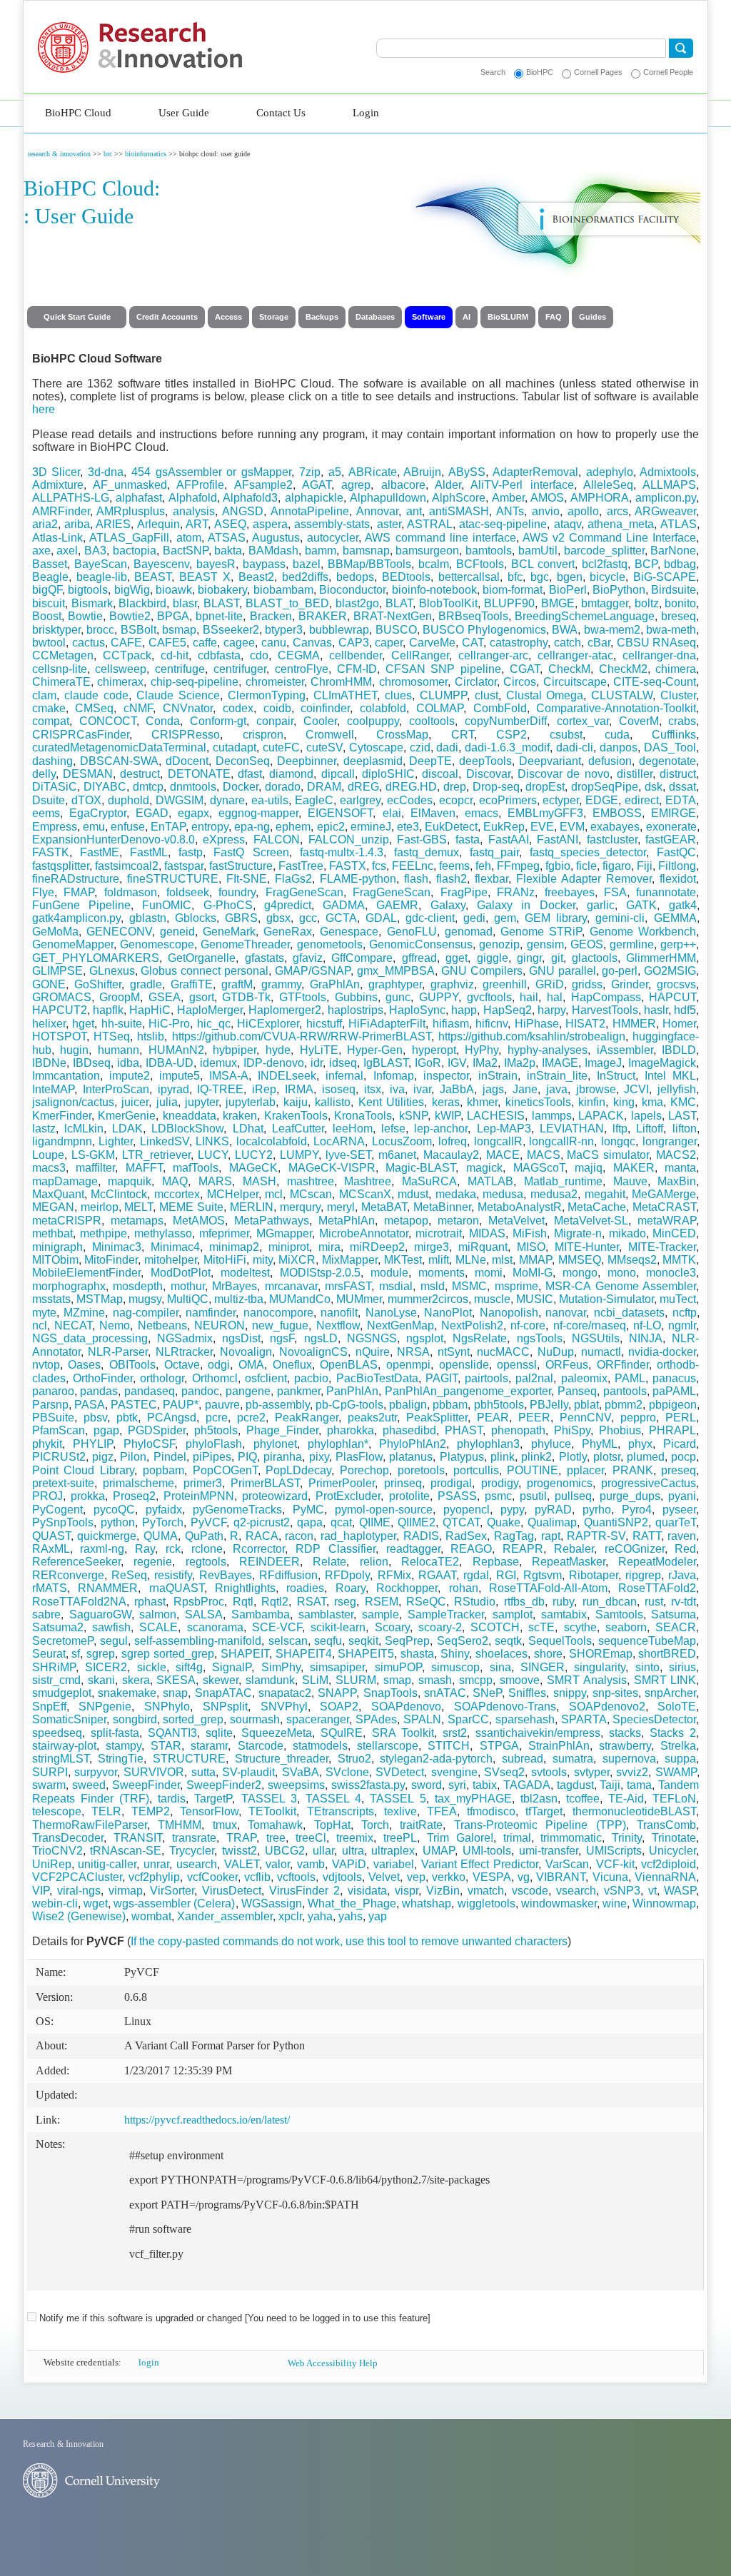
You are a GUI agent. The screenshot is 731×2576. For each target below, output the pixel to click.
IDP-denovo (274, 1063)
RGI (506, 1575)
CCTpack (127, 655)
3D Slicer (56, 472)
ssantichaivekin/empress (538, 1733)
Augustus (276, 538)
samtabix (564, 1614)
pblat (586, 1405)
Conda (163, 721)
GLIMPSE (57, 971)
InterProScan (116, 1089)
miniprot (289, 1247)
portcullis (476, 1470)
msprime (516, 1286)
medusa (503, 1194)
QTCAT (461, 1522)
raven (682, 1536)
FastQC (676, 852)
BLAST (221, 603)
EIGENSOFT (340, 813)
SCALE (158, 1627)
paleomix (584, 1378)
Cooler (320, 721)
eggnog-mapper (258, 813)
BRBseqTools (473, 616)
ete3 (408, 827)
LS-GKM (93, 1155)
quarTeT (676, 1522)
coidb (277, 708)
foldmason (131, 892)
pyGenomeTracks (237, 1510)
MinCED (674, 1233)
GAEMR (397, 905)
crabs (682, 721)
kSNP (413, 1116)
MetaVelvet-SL (591, 1221)
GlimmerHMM (661, 958)
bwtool (49, 643)
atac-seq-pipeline (503, 524)
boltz (647, 603)
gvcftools (489, 997)
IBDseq (92, 1063)
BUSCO (396, 630)
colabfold (383, 708)
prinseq (403, 1483)
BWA (565, 630)
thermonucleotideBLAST (634, 1811)
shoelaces (501, 1654)
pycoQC (114, 1510)
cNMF (138, 708)
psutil (533, 1496)
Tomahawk (275, 1825)
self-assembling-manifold (198, 1641)
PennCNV (585, 1418)
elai (392, 813)
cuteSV (324, 747)
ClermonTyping (267, 695)
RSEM (382, 1602)
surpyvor (96, 1772)
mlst (502, 1260)
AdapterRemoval (535, 472)
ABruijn (422, 472)
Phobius (620, 1430)
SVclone (347, 1772)
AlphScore (459, 498)
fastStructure (241, 866)
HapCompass (606, 997)
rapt (551, 1536)
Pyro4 (637, 1510)
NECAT (73, 1325)
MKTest (403, 1260)
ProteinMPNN (199, 1496)
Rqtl (243, 1602)
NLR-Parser (118, 1352)
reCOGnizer (635, 1549)
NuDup (556, 1352)
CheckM (569, 669)
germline (632, 944)
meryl (341, 1207)
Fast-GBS (422, 840)
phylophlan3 (488, 1444)
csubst (566, 735)
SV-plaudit (248, 1772)
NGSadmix (185, 1338)
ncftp (685, 1313)
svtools (549, 1772)
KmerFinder (62, 1116)
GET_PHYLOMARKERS (96, 958)
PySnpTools (63, 1522)
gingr (529, 958)
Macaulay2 (451, 1155)
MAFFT (144, 1168)
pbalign (408, 1405)
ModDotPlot (181, 1273)
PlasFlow (359, 1457)
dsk (654, 787)
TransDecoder (68, 1838)
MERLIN (252, 1207)
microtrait (439, 1233)
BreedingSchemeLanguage (585, 616)
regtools (206, 1562)
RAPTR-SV (596, 1536)
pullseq (573, 1496)
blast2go (357, 603)
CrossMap (402, 735)
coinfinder (325, 708)
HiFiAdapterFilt (387, 1024)
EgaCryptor (98, 813)
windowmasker (559, 1903)
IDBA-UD (170, 1063)
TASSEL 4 (333, 1799)
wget (96, 1903)
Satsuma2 (58, 1627)
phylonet (275, 1444)
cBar (599, 643)
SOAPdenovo (406, 1707)
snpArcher (670, 1693)
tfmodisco (491, 1811)
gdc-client (430, 918)
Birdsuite (674, 590)
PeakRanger (307, 1418)
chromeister (275, 682)
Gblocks (196, 918)
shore (548, 1654)
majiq (589, 1168)
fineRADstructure (76, 879)
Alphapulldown (388, 498)
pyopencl (467, 1510)
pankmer (299, 1391)
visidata (367, 1891)
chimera (676, 669)
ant (414, 511)
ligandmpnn (62, 1141)
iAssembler (625, 1050)
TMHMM (180, 1825)
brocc (100, 630)
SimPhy (281, 1667)
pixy (319, 1457)
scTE (541, 1627)
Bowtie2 (130, 616)
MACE (503, 1155)
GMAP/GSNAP (313, 971)
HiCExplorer (268, 1024)
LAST (682, 1116)
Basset (50, 564)
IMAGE (560, 1063)
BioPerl (568, 590)
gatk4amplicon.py (76, 918)
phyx (640, 1444)
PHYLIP (93, 1444)
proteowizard (275, 1496)
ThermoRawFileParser (90, 1825)
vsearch (576, 1891)
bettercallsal (469, 577)
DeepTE (430, 761)
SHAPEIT (245, 1654)
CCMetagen (63, 655)
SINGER (543, 1667)
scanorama (215, 1627)
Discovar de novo (564, 774)
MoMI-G (533, 1273)
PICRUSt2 (59, 1457)
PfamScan (59, 1430)
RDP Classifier (336, 1549)
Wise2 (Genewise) (79, 1916)
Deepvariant (550, 761)
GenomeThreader (245, 944)
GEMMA (675, 918)
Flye (43, 892)
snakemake (127, 1693)
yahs (351, 1916)
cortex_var (583, 721)
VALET (242, 1864)
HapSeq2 (508, 1010)
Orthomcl (215, 1378)
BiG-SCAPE (665, 577)
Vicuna (610, 1877)
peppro (638, 1418)
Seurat (49, 1654)
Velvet (384, 1877)
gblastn (148, 918)
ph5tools (216, 1430)
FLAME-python (358, 879)
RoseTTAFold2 (657, 1588)
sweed (89, 1785)
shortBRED (667, 1654)
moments (442, 1273)
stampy (123, 1746)
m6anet (397, 1155)
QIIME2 (417, 1522)
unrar (156, 1864)
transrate (194, 1838)
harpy (551, 1010)
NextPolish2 (472, 1325)
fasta (468, 840)
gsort (202, 997)
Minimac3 (117, 1247)
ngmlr (682, 1325)
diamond (291, 774)
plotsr (607, 1457)
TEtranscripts (341, 1811)
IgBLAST (386, 1063)
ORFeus (567, 1365)
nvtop (46, 1365)
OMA (251, 1365)
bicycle (608, 577)
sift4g (189, 1667)
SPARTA (584, 1719)
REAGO (471, 1549)
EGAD (152, 813)
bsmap (179, 630)
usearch (197, 1864)
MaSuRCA (429, 1181)
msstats (51, 1299)
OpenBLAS (349, 1365)
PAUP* (181, 1405)
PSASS (457, 1496)
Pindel (170, 1457)
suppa (680, 1759)
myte (44, 1313)
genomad (469, 932)
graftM (237, 984)
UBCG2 (285, 1851)
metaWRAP (667, 1221)
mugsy (145, 1299)
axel (67, 551)
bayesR (216, 564)
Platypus (462, 1457)
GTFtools (303, 997)
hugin (74, 1050)
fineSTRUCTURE (173, 879)
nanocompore (278, 1313)
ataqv (568, 524)
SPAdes (376, 1719)
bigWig (132, 590)
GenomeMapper (73, 944)
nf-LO (647, 1325)
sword (427, 1785)
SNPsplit (225, 1707)
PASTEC (134, 1405)
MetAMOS (199, 1221)
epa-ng (252, 827)
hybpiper (235, 1050)
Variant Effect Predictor (480, 1864)
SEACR (676, 1627)
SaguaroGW (100, 1614)
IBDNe (49, 1063)
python (118, 1522)
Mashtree (368, 1181)
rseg (345, 1602)
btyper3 (284, 630)
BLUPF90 (509, 603)
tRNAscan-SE (126, 1851)
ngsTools (540, 1338)
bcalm (434, 564)
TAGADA (527, 1785)
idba (128, 1063)
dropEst (545, 787)
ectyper (561, 800)
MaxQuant (58, 1194)
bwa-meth (671, 630)
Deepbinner (307, 761)
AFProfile (200, 485)
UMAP (439, 1851)
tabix (485, 1785)
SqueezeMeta (277, 1733)
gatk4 (683, 905)
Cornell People (668, 72)
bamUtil (538, 551)
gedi (474, 918)
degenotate (667, 761)
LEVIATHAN (572, 1129)
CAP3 (354, 643)
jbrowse (596, 1089)
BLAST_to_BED (287, 603)
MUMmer (359, 1299)
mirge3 (432, 1247)
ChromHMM (341, 682)
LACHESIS (496, 1116)
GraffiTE (192, 984)
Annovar (377, 511)
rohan (464, 1588)
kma (652, 1102)
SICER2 (106, 1667)
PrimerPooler (342, 1483)
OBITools (132, 1365)
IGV (457, 1063)
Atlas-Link (57, 538)
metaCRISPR (67, 1221)
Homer (679, 1024)
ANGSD (243, 511)
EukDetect (451, 827)
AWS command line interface (440, 538)
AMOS (547, 498)
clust (487, 695)
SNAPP (337, 1693)
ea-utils (270, 800)
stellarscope (388, 1746)
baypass (264, 564)
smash (435, 1680)
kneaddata (190, 1116)
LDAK (127, 1129)
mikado (627, 1233)
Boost (47, 616)
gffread (419, 958)
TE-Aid (626, 1799)
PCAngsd (172, 1418)
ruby (563, 1602)
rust (654, 1602)
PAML (630, 1378)
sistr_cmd (56, 1680)
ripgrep (643, 1575)
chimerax (120, 682)
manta (680, 1168)
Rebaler (574, 1549)
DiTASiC (55, 787)
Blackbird (142, 603)
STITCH (449, 1746)
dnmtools (193, 787)
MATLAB (490, 1181)
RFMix (394, 1575)
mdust (413, 1194)
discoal (440, 774)
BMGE (558, 603)
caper (389, 643)
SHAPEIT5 (366, 1654)
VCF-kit (615, 1864)
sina (500, 1667)
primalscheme (138, 1483)
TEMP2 (151, 1811)
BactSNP (186, 551)
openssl (517, 1365)
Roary (351, 1588)
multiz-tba (239, 1299)
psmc (498, 1496)
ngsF (282, 1338)
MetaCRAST (664, 1207)
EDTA (681, 800)
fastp (191, 852)
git (557, 958)
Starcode (261, 1746)
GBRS (241, 918)
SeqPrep (407, 1641)
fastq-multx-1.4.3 (342, 852)
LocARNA (339, 1141)
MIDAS (487, 1233)
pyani (682, 1496)
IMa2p (520, 1063)
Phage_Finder (282, 1430)
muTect (678, 1299)
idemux (218, 1063)
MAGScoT (539, 1168)
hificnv (491, 1024)
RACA (262, 1536)
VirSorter (172, 1891)
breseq (679, 616)
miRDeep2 (377, 1247)
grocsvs (676, 984)
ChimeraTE (61, 682)
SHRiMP (54, 1667)
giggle (493, 958)
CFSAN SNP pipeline (444, 669)
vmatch (486, 1891)
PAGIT (442, 1378)
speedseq (57, 1733)
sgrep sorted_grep (168, 1654)
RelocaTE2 (430, 1562)
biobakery (222, 590)
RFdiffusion (288, 1575)
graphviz (452, 984)
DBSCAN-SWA (119, 761)
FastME (100, 852)
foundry (237, 892)
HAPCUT (672, 997)
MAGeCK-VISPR (332, 1168)
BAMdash (273, 551)
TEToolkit (272, 1811)
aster (389, 524)
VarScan (567, 1864)
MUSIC (535, 1299)
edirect (642, 800)
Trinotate (674, 1838)
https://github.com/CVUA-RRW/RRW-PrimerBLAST (302, 1036)
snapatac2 (285, 1693)
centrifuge (180, 669)
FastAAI (509, 840)
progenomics (560, 1483)
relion (374, 1562)
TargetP (213, 1799)
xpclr (290, 1916)
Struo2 (354, 1759)
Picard (680, 1444)
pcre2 (251, 1418)
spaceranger (318, 1719)
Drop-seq (496, 787)
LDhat (248, 1129)
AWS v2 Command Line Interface (609, 538)
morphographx (69, 1286)
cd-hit (175, 655)
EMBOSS (617, 813)
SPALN (422, 1719)
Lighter (116, 1141)
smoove (520, 1680)
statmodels (320, 1746)
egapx (193, 813)
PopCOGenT (225, 1470)
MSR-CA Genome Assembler (621, 1286)
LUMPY (299, 1155)
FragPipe (464, 892)
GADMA (344, 905)
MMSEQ (580, 1260)
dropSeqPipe (605, 787)
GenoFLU (412, 932)
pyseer (679, 1510)
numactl (601, 1352)
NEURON (220, 1325)
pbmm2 (624, 1405)
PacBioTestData (377, 1378)
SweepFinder (146, 1785)
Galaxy (448, 905)
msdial (396, 1286)
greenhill (505, 984)
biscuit (49, 603)
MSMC (469, 1286)
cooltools (432, 721)
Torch (375, 1825)
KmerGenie (127, 1116)
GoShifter (98, 984)
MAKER (634, 1168)
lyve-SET (348, 1155)
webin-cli (55, 1903)
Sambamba (261, 1614)
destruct (140, 774)
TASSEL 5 (398, 1799)
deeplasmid (373, 761)
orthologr (162, 1378)
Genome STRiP (541, 932)
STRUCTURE (189, 1759)
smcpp (476, 1680)
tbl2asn (539, 1799)
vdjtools (342, 1877)
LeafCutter (298, 1129)
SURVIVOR (154, 1772)
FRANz (516, 892)
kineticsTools (538, 1102)
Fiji (645, 866)
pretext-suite (63, 1483)
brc (108, 154)
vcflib (257, 1877)
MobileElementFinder (86, 1273)
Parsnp (50, 1405)
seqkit (363, 1641)
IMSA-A (229, 1076)
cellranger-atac (575, 655)
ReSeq (129, 1575)
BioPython (619, 590)
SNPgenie (105, 1707)
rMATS (50, 1588)
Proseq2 (134, 1496)
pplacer (585, 1470)
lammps (552, 1116)
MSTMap (100, 1299)
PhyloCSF (149, 1444)
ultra (353, 1851)
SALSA (204, 1614)
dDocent (187, 761)
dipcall (338, 774)
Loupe (48, 1155)
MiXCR (297, 1260)
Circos (520, 682)
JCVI (636, 1089)
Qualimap (552, 1522)
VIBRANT (561, 1877)
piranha (283, 1457)
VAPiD (349, 1864)
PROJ (47, 1496)
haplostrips (356, 1010)
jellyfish (677, 1089)
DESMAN (88, 774)
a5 (335, 472)
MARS (215, 1181)
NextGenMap (400, 1325)
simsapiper (337, 1667)
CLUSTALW (622, 695)
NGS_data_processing (90, 1338)
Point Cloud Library (83, 1470)
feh (483, 866)
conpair (275, 721)
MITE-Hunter (587, 1247)
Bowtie (85, 616)
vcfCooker (212, 1877)
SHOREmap (601, 1654)
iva (397, 1089)
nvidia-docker (662, 1352)
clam (44, 695)
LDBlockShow (187, 1129)
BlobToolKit (448, 603)
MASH (259, 1181)
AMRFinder (61, 511)
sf (76, 1654)
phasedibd (409, 1430)
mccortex (177, 1194)
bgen (570, 577)
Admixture (58, 485)
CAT (473, 643)
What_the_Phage (352, 1903)
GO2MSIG (670, 971)
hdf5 (685, 1010)
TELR (106, 1811)
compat (51, 721)
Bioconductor (352, 590)
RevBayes (226, 1575)
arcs (617, 511)
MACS (544, 1155)
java (557, 1089)
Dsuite (49, 800)
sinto (647, 1667)
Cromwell (330, 735)
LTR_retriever (156, 1155)
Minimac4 (175, 1247)
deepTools (485, 761)
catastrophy (519, 643)
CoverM (639, 721)
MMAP (535, 1260)
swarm (49, 1785)
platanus (411, 1457)
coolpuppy (373, 721)
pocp (684, 1457)
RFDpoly (347, 1575)
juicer (135, 1102)
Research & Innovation (145, 30)
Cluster (678, 695)
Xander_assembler (225, 1916)
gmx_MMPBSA (396, 971)
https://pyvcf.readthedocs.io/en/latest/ (207, 2120)
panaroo (53, 1391)
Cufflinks (674, 735)
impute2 (130, 1076)
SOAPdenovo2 (607, 1707)
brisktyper (56, 630)
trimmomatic (571, 1838)
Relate (329, 1562)
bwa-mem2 (612, 630)
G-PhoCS (228, 905)
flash (416, 879)
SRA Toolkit (403, 1733)
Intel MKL (670, 1076)
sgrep (101, 1654)
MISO (531, 1247)
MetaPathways (272, 1221)
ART (197, 524)
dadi (447, 747)
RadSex (466, 1536)
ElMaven (433, 813)
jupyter (202, 1102)
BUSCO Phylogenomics (484, 630)
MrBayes (235, 1286)
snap (175, 1693)
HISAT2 (585, 1024)
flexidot (678, 879)
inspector (446, 1076)
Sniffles (527, 1693)
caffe (205, 643)
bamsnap (366, 551)
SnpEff (49, 1707)
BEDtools (406, 577)
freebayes (570, 892)
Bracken (271, 616)
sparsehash (525, 1719)
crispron (263, 735)
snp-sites (615, 1693)
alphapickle (314, 498)
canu (274, 643)
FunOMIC (167, 905)
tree (276, 1838)
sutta (203, 1772)
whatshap (427, 1903)
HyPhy (482, 1050)
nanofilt (339, 1313)
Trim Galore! (460, 1838)
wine (615, 1903)
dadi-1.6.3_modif (507, 747)
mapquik (130, 1181)
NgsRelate (480, 1338)
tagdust (575, 1785)
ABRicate (373, 472)
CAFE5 (167, 643)
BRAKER (323, 616)
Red (685, 1549)
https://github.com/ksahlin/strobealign (532, 1036)
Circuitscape (575, 682)
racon (299, 1536)
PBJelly (549, 1405)
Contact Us (281, 113)
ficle (586, 866)
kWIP (448, 1116)
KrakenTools (296, 1116)
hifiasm (451, 1024)
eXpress (224, 840)
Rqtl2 (275, 1602)
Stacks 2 (673, 1733)
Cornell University (59, 37)
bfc (515, 577)
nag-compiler (146, 1313)
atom (189, 538)
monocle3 (671, 1273)
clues (398, 695)
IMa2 (485, 1063)
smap (397, 1680)
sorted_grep (193, 1719)
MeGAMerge (664, 1194)
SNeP (487, 1693)
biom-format (513, 590)
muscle (492, 1299)
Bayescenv (161, 564)
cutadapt (235, 747)
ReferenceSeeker (76, 1562)
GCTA (341, 918)
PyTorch (163, 1522)
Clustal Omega (545, 695)
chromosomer (413, 682)
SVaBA (301, 1772)
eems (46, 813)
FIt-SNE (247, 879)
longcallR (498, 1141)
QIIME (375, 1522)
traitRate (421, 1825)
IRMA (299, 1089)
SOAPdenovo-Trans (505, 1707)
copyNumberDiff (506, 721)
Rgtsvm (543, 1575)
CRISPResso (186, 735)
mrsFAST (348, 1286)
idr (317, 1063)
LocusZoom (402, 1141)
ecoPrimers (508, 800)
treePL (400, 1838)
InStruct (616, 1076)
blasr (185, 603)
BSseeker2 (231, 630)
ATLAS (679, 524)
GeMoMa (55, 932)
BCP (646, 564)
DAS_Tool (670, 747)
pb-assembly (278, 1405)
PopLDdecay (298, 1470)
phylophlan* (338, 1444)
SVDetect (400, 1772)
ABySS (467, 472)
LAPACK (601, 1116)
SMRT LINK (665, 1680)
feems (454, 866)
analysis (194, 511)
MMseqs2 (632, 1260)
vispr (407, 1891)
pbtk (127, 1418)
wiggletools (487, 1903)
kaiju (296, 1102)
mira (329, 1247)
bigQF (47, 590)
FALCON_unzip (349, 840)
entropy (210, 827)
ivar (422, 1089)
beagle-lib (102, 577)
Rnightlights (245, 1588)
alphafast (139, 498)
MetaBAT (384, 1207)
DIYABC (105, 787)
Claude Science (178, 695)
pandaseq (150, 1391)
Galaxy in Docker (526, 905)
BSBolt (138, 630)
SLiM (315, 1680)
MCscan (311, 1194)
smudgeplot (62, 1693)
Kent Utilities (391, 1102)
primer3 (203, 1483)
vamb (311, 1864)
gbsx (278, 918)
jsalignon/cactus (73, 1102)
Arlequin (158, 524)
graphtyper (395, 984)
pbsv (95, 1418)
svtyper (592, 1772)
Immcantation (66, 1076)
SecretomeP (63, 1641)
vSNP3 (622, 1891)
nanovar (566, 1313)
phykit (47, 1444)
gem (505, 918)
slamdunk (270, 1680)
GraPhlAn (335, 984)
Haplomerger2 (285, 1010)
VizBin (443, 1891)
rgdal (476, 1575)
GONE (49, 984)
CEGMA (299, 655)
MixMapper (350, 1260)
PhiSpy (572, 1430)
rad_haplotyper (358, 1536)
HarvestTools (605, 1010)
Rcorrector (259, 1549)
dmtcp (148, 787)
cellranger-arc (493, 655)
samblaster (326, 1614)
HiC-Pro (169, 1024)
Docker (241, 787)
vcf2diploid (669, 1864)
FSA (615, 892)
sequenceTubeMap (647, 1641)
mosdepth (138, 1286)
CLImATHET (345, 695)
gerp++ (678, 944)
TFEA (442, 1811)
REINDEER (269, 1562)
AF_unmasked (130, 485)
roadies (305, 1588)
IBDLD (679, 1050)
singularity (600, 1667)
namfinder (211, 1313)
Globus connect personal (205, 971)
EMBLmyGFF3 (545, 813)
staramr (209, 1746)
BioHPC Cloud (78, 113)
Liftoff (650, 1129)
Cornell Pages (598, 72)
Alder (448, 485)
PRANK (633, 1470)
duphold (128, 800)
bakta (228, 551)
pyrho (597, 1510)
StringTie (121, 1759)
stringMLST (61, 1759)
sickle (152, 1667)
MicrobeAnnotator (364, 1233)
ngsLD (321, 1338)
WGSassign (272, 1903)
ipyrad (173, 1089)
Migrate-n (578, 1233)
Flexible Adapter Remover (584, 879)
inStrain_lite (557, 1076)
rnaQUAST (177, 1588)
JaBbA (457, 1089)
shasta (417, 1654)
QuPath (204, 1536)
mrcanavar (291, 1286)
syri (457, 1785)
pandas (99, 1391)
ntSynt (454, 1352)
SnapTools (390, 1693)
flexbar (491, 879)
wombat (151, 1916)
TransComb (666, 1825)
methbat (52, 1233)
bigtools (88, 590)
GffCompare (362, 958)
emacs (482, 813)
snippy (570, 1693)
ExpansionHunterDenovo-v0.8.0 (114, 840)
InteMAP (53, 1089)
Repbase (496, 1562)
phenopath (518, 1430)
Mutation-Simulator (606, 1299)
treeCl (311, 1838)
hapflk (108, 1010)
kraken (240, 1116)
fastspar (184, 866)
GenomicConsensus (421, 944)
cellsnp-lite (60, 669)
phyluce (551, 1444)
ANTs (510, 511)
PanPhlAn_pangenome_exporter (468, 1391)
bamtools (489, 551)
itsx (373, 1089)
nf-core (528, 1325)
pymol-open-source (384, 1510)
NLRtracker (184, 1352)
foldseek (188, 892)
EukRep (504, 827)
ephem (293, 827)
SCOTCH (495, 1627)
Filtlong (677, 866)
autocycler (333, 538)
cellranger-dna (659, 655)
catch (568, 643)
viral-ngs (79, 1891)
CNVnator (188, 708)
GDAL (381, 918)
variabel (394, 1864)
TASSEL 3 (269, 1799)
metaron (458, 1221)
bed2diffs (305, 577)
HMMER (634, 1024)
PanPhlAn (352, 1391)
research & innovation (59, 154)
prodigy (500, 1483)
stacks (625, 1733)
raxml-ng (102, 1549)
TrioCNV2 (57, 1851)
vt (652, 1891)
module (389, 1273)
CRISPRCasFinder (81, 735)
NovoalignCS (313, 1352)
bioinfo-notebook (434, 590)
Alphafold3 (250, 498)
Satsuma (674, 1614)
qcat (341, 1522)
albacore (403, 485)
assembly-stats (332, 524)
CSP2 (511, 735)
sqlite (219, 1733)
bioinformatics (146, 154)
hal (555, 997)
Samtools (619, 1614)
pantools (625, 1391)
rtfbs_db (524, 1602)
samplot (513, 1614)
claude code (96, 695)
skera (136, 1680)
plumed (646, 1457)
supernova (629, 1759)
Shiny (455, 1654)
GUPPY (439, 997)
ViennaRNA (665, 1877)
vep (416, 1877)
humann (119, 1050)
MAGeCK (253, 1168)
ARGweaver (665, 511)
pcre (217, 1418)
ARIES (113, 524)
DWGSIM (180, 800)
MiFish (530, 1233)
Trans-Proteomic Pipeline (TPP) (540, 1825)
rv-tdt (684, 1602)
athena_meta (621, 524)
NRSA (413, 1352)
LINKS (212, 1141)
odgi (219, 1365)
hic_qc (214, 1024)
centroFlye (302, 669)
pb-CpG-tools (349, 1405)
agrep (356, 485)
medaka (456, 1194)
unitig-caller (107, 1864)
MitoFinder (111, 1260)
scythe (580, 1627)
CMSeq (94, 708)
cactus (89, 643)
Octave (182, 1365)
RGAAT (437, 1575)
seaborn (626, 1627)
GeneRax (288, 932)
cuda (617, 735)
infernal (344, 1076)
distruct (678, 774)
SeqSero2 (463, 1641)
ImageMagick (662, 1063)
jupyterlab (251, 1102)
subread (523, 1759)
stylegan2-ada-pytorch (436, 1759)
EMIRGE (674, 813)
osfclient (266, 1378)
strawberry (625, 1746)
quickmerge (107, 1536)
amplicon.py (666, 498)
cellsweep (121, 669)
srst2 (455, 1733)
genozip (499, 944)
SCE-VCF (277, 1627)
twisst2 (240, 1851)
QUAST (51, 1536)
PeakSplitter (437, 1418)
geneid (177, 932)
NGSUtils (596, 1338)
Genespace (349, 932)
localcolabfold (272, 1141)
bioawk (174, 590)
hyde (278, 1050)
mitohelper (171, 1260)
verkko (449, 1877)
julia (167, 1102)
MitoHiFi (225, 1260)
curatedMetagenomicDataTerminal (119, 747)
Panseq (577, 1391)
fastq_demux (427, 852)
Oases (84, 1365)
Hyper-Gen (375, 1050)
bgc (540, 577)
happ (464, 1010)
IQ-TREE (220, 1089)
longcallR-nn (561, 1141)
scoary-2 (440, 1627)
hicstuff (324, 1024)
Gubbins (356, 997)
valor (278, 1864)
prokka (88, 1496)
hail (529, 997)
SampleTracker (446, 1614)
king (624, 1102)
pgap (106, 1430)
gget (457, 958)
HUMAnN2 (176, 1050)
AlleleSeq (608, 485)
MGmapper (284, 1233)
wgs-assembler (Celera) (174, 1903)
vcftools (296, 1877)
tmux (225, 1825)
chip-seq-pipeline (195, 682)
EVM (572, 827)
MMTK (679, 1260)
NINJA (646, 1338)
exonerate (671, 827)
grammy (281, 984)
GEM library (556, 918)
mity (263, 1260)
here (44, 409)
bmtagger (605, 603)
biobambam (283, 590)
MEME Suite (191, 1207)
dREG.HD (411, 787)
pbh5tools (499, 1405)
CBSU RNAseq (657, 643)
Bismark (92, 603)
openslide (464, 1365)
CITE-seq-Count (655, 682)
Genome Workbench (643, 932)
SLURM (356, 1680)
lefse (393, 1129)
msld (433, 1286)
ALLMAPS (669, 485)
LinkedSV (165, 1141)
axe (41, 551)
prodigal (451, 1483)
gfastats (264, 958)
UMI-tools (487, 1851)
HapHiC (150, 1010)
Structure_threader (282, 1759)
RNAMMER (108, 1588)
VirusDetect (232, 1891)
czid (420, 747)
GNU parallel (563, 971)
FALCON (277, 840)
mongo (580, 1273)
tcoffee (583, 1799)
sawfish (111, 1627)
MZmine (84, 1313)
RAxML (51, 1549)
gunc (398, 997)
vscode (530, 1891)
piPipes (212, 1457)
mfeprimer (224, 1233)
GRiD (550, 984)
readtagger (413, 1549)
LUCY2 (254, 1155)
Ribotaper (594, 1575)
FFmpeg (518, 866)
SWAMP (676, 1772)
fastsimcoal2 (127, 866)
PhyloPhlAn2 (413, 1444)
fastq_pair (494, 852)
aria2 (45, 524)
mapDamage (65, 1181)
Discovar (488, 774)
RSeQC (426, 1602)
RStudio (475, 1602)
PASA (90, 1405)
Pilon (133, 1457)
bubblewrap (339, 630)
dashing (52, 761)
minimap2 (234, 1247)
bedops (355, 577)
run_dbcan (610, 1602)
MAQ (175, 1181)
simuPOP (398, 1667)
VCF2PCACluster (77, 1877)
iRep (264, 1089)
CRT (463, 735)
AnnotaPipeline (310, 511)
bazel (307, 564)
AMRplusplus (131, 511)
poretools (421, 1470)
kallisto (333, 1102)
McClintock (119, 1194)
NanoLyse (391, 1313)
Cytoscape (376, 747)
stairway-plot (64, 1746)
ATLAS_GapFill (129, 538)
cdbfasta (219, 655)
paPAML (674, 1391)
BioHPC (540, 72)
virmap (126, 1891)
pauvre (222, 1405)
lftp (620, 1129)
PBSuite (53, 1418)
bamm (321, 551)
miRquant (483, 1247)
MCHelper (233, 1194)
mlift (439, 1260)
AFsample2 (263, 485)
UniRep (52, 1864)
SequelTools (560, 1641)
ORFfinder (623, 1365)
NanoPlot (448, 1313)
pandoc (200, 1391)
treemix (355, 1838)
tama (639, 1785)
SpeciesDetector (654, 1719)
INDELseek (287, 1076)
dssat (682, 787)
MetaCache (597, 1207)
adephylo (610, 472)
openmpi (408, 1365)
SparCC (468, 1719)
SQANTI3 (172, 1733)
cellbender (356, 655)
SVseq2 (504, 1772)
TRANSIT (138, 1838)
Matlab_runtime (563, 1181)
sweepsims (296, 1785)
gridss (587, 984)
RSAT (312, 1602)
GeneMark (229, 932)
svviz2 (632, 1772)
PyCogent (57, 1510)
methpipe (104, 1233)
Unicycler (672, 1851)
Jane (525, 1089)
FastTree (301, 866)
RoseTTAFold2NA (79, 1602)
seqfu (328, 1641)
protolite (409, 1496)
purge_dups (630, 1496)
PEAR (493, 1418)
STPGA (499, 1746)
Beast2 (256, 577)
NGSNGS (372, 1338)
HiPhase (537, 1024)
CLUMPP (443, 695)
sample (380, 1614)
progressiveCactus (649, 1483)
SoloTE (677, 1707)
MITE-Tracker (662, 1247)
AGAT (317, 485)
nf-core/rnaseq (590, 1325)
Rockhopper (407, 1588)
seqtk (508, 1641)
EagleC (314, 800)
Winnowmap (664, 1903)
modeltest (245, 1273)
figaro (617, 866)
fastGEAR (671, 840)
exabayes (615, 827)
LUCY (213, 1155)
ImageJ (603, 1063)
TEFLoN (674, 1799)
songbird (135, 1719)
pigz (103, 1457)
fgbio (558, 866)
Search (493, 72)
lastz (44, 1129)
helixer (49, 1024)
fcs (379, 866)
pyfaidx (164, 1510)
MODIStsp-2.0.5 (320, 1273)
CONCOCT (108, 721)
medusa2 (554, 1194)
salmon (158, 1614)
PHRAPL (672, 1430)
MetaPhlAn (347, 1221)
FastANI (558, 840)
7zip (310, 472)
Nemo (115, 1325)
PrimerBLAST (265, 1483)
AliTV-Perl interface (522, 485)
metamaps (137, 1221)
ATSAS (227, 538)
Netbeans (162, 1325)
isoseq (339, 1089)
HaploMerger (210, 1010)
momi (489, 1273)
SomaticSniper (69, 1719)
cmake (49, 708)
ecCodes (410, 800)
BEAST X (205, 577)
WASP (680, 1891)
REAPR (523, 1549)
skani (101, 1680)
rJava (682, 1575)
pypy (512, 1510)
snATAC (445, 1693)
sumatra (573, 1759)
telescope (57, 1811)
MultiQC (188, 1299)
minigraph (57, 1247)
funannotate (666, 892)
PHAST (464, 1430)
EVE (542, 827)
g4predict (288, 905)
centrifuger (240, 669)
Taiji (610, 1785)
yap (378, 1916)
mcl (274, 1194)
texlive (400, 1811)
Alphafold (193, 498)
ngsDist (241, 1338)
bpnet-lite (219, 616)
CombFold (500, 708)
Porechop (364, 1470)
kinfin (592, 1102)
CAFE (126, 643)
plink (503, 1457)
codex (238, 708)
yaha (320, 1916)
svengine (454, 1772)
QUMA (161, 1536)
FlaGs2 (293, 879)
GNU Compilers (482, 971)
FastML (149, 852)
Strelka (678, 1746)
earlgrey (360, 800)
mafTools (196, 1168)
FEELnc (413, 866)
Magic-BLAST (420, 1168)
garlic (601, 905)
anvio (546, 511)
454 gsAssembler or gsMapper (211, 472)
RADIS (421, 1536)
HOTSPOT (59, 1036)
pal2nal (534, 1378)
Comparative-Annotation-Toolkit (616, 708)
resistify (173, 1575)
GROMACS (62, 997)
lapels (646, 1116)
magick (484, 1168)
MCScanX (365, 1194)
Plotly (573, 1457)
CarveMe (432, 643)
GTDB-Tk (246, 997)
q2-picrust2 (262, 1522)
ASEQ (230, 524)
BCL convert (543, 564)
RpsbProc (199, 1602)
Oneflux (292, 1365)
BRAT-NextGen (393, 616)
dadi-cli (575, 747)
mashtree (311, 1181)
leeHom (353, 1129)
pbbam (450, 1405)
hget (83, 1024)
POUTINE (533, 1470)
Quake (504, 1522)
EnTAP (168, 827)
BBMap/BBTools (369, 564)
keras (446, 1102)
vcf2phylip (154, 1877)
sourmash (255, 1719)
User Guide (184, 113)
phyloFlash (214, 1444)
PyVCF (208, 1522)
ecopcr (456, 800)
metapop (406, 1221)
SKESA (176, 1680)
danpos (619, 747)
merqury (300, 1207)
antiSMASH (459, 511)
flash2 (452, 879)
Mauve (630, 1181)
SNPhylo (167, 1707)
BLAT (399, 603)
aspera (270, 524)
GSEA (165, 997)
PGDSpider (157, 1430)
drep (455, 787)
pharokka (351, 1430)
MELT (138, 1207)
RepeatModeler (657, 1562)
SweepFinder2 (224, 1785)
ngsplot (425, 1338)
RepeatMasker (569, 1562)
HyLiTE (319, 1050)
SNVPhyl (284, 1707)
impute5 (180, 1076)
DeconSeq (243, 761)
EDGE (602, 800)
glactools (595, 958)
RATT (647, 1536)
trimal (517, 1838)
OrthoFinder (103, 1378)
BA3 (95, 551)
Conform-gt (218, 721)
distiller (635, 774)
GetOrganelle (202, 958)
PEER (534, 1418)
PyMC (308, 1510)
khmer (482, 1102)
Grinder (630, 984)
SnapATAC (223, 1693)
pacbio (311, 1378)
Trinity (627, 1838)
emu (94, 827)
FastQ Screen (251, 852)
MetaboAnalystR (520, 1207)
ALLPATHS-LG (71, 498)
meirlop (100, 1207)
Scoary (392, 1627)
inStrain (498, 1076)
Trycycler (192, 1851)
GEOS (587, 944)
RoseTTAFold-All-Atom (548, 1588)
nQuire (373, 1352)
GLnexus (112, 971)
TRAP (241, 1838)
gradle (146, 984)
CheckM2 (623, 669)
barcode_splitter (604, 551)
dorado (283, 787)
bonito (680, 603)
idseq (343, 1063)
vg (524, 1877)
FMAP (79, 892)
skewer (221, 1680)
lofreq (453, 1141)
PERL (681, 1418)
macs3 (49, 1168)
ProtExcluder (348, 1496)
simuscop (455, 1667)
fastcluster (612, 840)
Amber (508, 498)
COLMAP (440, 708)
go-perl (620, 971)
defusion (610, 761)
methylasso (163, 1233)
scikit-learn (338, 1627)
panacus (674, 1378)
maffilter (95, 1168)
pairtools (487, 1378)
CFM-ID (357, 669)
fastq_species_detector (588, 852)
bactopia (135, 551)
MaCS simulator (608, 1155)
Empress (55, 827)
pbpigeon (673, 1405)
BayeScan (101, 564)
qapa (310, 1522)
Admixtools (668, 472)
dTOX (86, 800)
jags (493, 1089)
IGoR (428, 1063)
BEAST (153, 577)
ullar (323, 1851)
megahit (605, 1194)
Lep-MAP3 (504, 1129)
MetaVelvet (516, 1221)
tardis (172, 1799)
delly (44, 774)
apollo (583, 511)
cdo (259, 655)
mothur (188, 1286)
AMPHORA (600, 498)
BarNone (673, 551)
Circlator (476, 682)
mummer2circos (428, 1299)
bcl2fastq (605, 564)
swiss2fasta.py (368, 1785)
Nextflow (338, 1325)
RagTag (514, 1536)
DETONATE (199, 774)
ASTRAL (430, 524)
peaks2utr (372, 1418)
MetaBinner (442, 1207)
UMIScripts (614, 1851)
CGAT (525, 669)
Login (366, 113)
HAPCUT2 (60, 1010)
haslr (656, 1010)
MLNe (471, 1260)
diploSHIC (388, 774)
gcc (308, 918)
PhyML (600, 1444)
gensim (545, 944)
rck (173, 1549)
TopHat (332, 1825)
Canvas (312, 643)
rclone (207, 1549)
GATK (641, 905)
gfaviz (308, 958)
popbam (163, 1470)
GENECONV (119, 932)
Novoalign (246, 1352)
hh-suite (122, 1024)
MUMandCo (300, 1299)
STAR (166, 1746)
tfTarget (544, 1811)
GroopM (120, 997)
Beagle (50, 577)
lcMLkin (84, 1129)
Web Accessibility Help (333, 2363)
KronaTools (363, 1116)
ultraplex (393, 1851)
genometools (330, 944)
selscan (288, 1641)
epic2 (331, 827)
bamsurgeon (427, 551)
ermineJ (371, 827)
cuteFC (281, 747)
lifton (685, 1129)
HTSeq (112, 1036)
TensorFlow (209, 1811)
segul (114, 1641)
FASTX (348, 866)
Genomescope (157, 944)
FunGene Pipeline (81, 905)
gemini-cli (620, 918)
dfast (250, 774)
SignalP (232, 1667)
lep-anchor (441, 1129)
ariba (77, 524)
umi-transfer (549, 1851)
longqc (618, 1141)
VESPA (492, 1877)
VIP (41, 1891)
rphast (150, 1602)
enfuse (128, 827)
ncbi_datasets (629, 1313)
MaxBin (677, 1181)
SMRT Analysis (587, 1680)
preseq (679, 1470)
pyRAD (553, 1510)
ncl (40, 1325)
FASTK (51, 852)
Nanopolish (509, 1313)
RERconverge (68, 1575)
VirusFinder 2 (304, 1891)
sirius (682, 1667)
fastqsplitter (61, 866)
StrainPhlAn (559, 1746)
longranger (670, 1141)
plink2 (536, 1457)
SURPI (50, 1772)
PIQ (247, 1457)
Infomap (394, 1076)
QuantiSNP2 (616, 1522)
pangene (248, 1391)
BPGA (173, 616)
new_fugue (280, 1325)
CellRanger (420, 655)
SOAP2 (339, 1707)
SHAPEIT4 (304, 1654)
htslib (151, 1036)
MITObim (55, 1260)
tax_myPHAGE (473, 1799)
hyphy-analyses (548, 1050)
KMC (683, 1102)
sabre (46, 1614)
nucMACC (503, 1352)
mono (622, 1273)
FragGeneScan (304, 892)
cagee (239, 643)
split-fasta (115, 1733)
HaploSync (417, 1010)
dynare (227, 800)
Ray (145, 1549)
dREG (363, 787)
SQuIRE (342, 1733)
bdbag (680, 564)
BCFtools (480, 564)
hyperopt (434, 1050)
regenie (153, 1562)
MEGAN (53, 1207)
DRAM (324, 787)
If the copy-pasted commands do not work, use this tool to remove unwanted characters (349, 1941)
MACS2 (676, 1155)
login (149, 2362)
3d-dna (106, 472)
